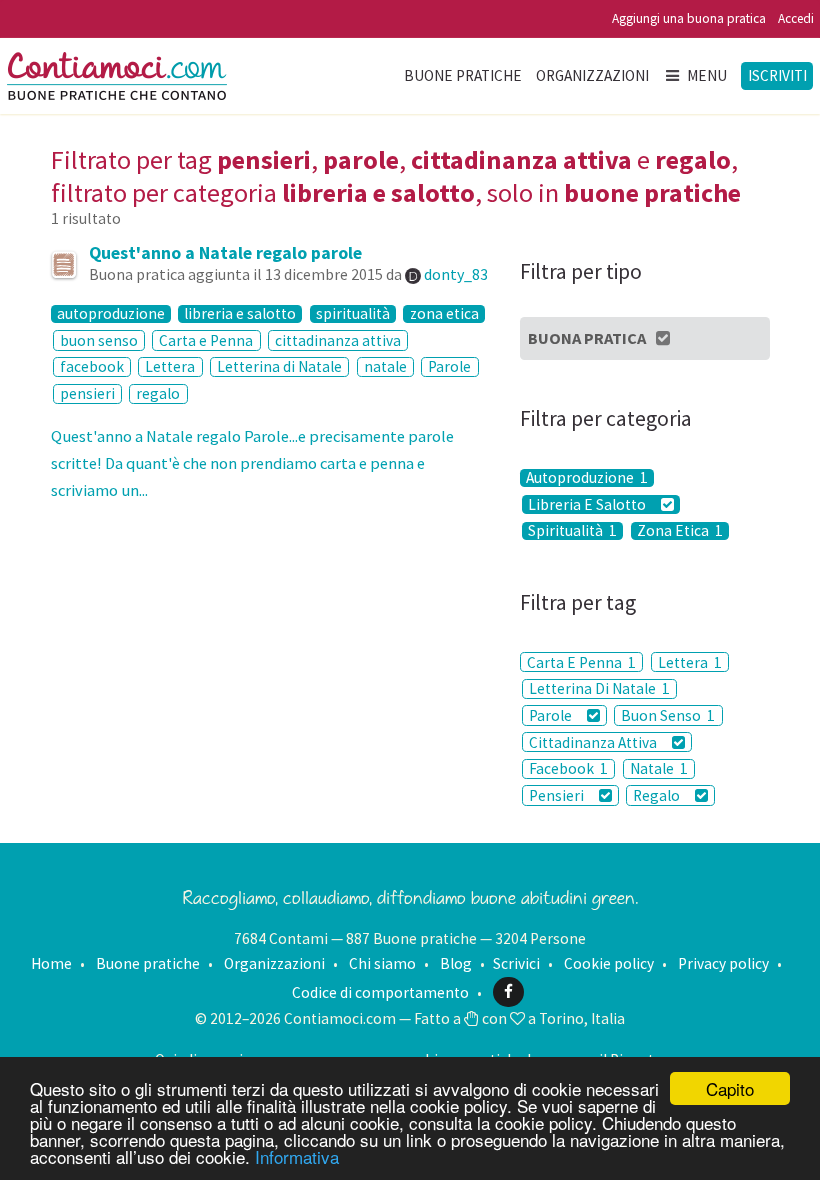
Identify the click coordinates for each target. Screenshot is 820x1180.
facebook (92, 366)
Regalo (658, 795)
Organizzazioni (592, 75)
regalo (158, 393)
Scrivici (516, 963)
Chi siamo (382, 963)
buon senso (99, 340)
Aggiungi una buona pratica (689, 18)
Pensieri (558, 795)
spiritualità (353, 314)
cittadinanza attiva (338, 340)
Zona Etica (680, 531)
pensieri (87, 393)
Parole (449, 366)
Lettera (170, 366)
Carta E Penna (581, 662)
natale (385, 366)
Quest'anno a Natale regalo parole (225, 253)
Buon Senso (668, 715)
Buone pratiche (463, 75)
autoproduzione (111, 314)
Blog (456, 963)
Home (51, 963)
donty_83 (456, 274)
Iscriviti (777, 75)
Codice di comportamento (380, 991)
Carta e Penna (206, 340)
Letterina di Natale (279, 366)
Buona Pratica (587, 338)
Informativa (297, 1156)
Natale (659, 768)
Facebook (568, 768)
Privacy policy (723, 963)
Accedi (796, 18)
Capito (730, 1088)
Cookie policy (609, 963)
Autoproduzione (587, 478)
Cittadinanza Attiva (594, 742)
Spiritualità (572, 531)
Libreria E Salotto (588, 504)
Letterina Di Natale (599, 688)
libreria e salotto (240, 314)
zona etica (444, 314)
